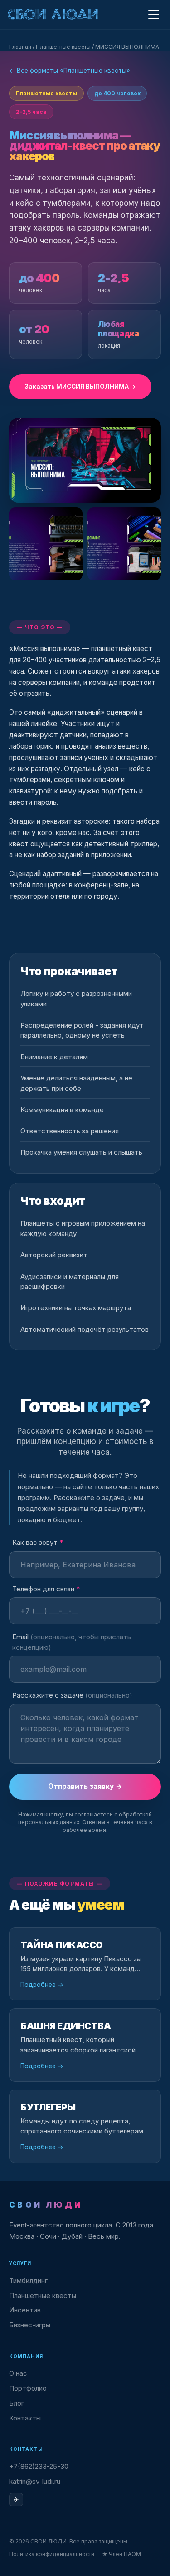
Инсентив (25, 2310)
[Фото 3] (124, 544)
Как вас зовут (38, 1542)
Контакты (25, 2418)
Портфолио (28, 2388)
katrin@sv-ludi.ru (35, 2481)
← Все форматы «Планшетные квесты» (70, 71)
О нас (18, 2373)
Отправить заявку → (85, 1786)
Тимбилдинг (28, 2281)
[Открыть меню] (154, 15)
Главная (20, 47)
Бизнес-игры (30, 2325)
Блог (17, 2403)
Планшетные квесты (63, 47)
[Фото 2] (46, 544)
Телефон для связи (46, 1589)
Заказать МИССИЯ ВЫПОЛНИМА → (80, 387)
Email (72, 1642)
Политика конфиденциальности (52, 2554)
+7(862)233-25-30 (39, 2466)
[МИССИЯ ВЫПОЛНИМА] (85, 460)
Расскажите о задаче (72, 1695)
